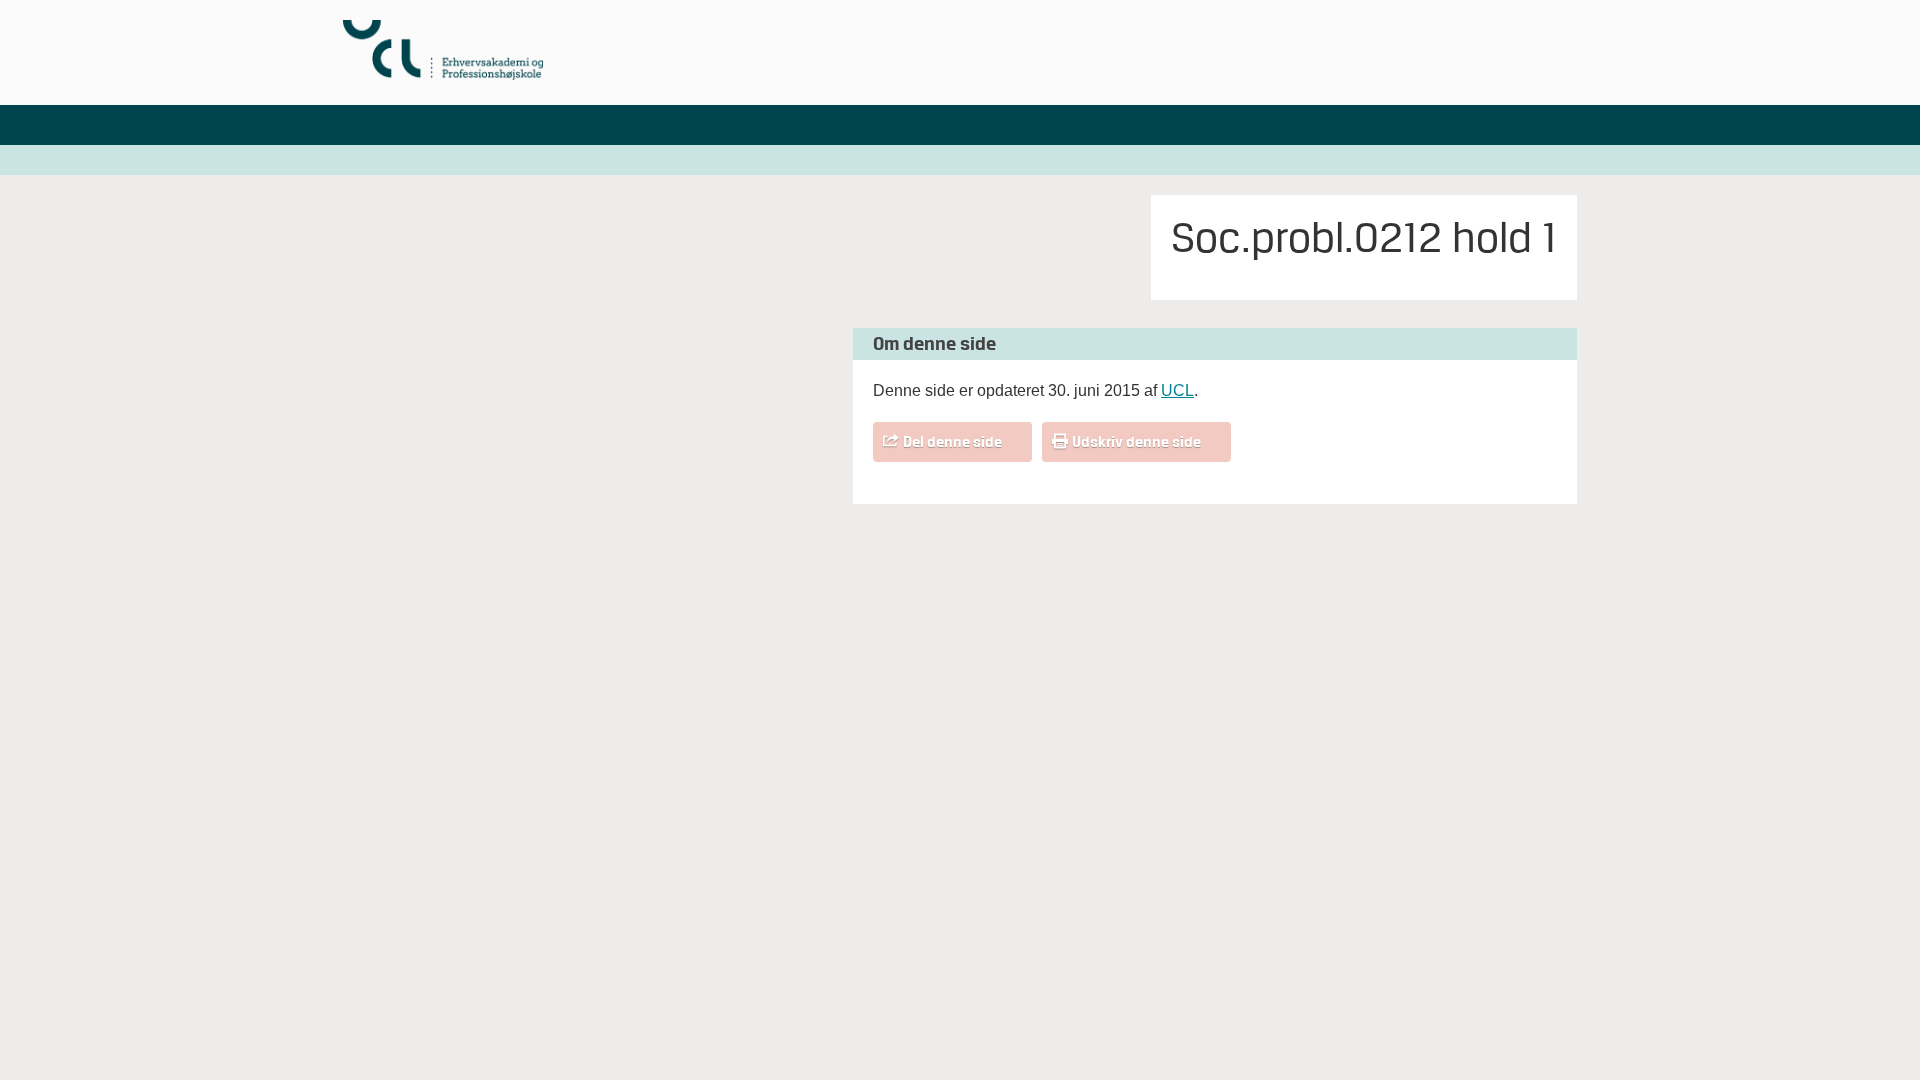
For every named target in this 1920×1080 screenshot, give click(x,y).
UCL (1177, 390)
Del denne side (952, 442)
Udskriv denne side (1136, 442)
